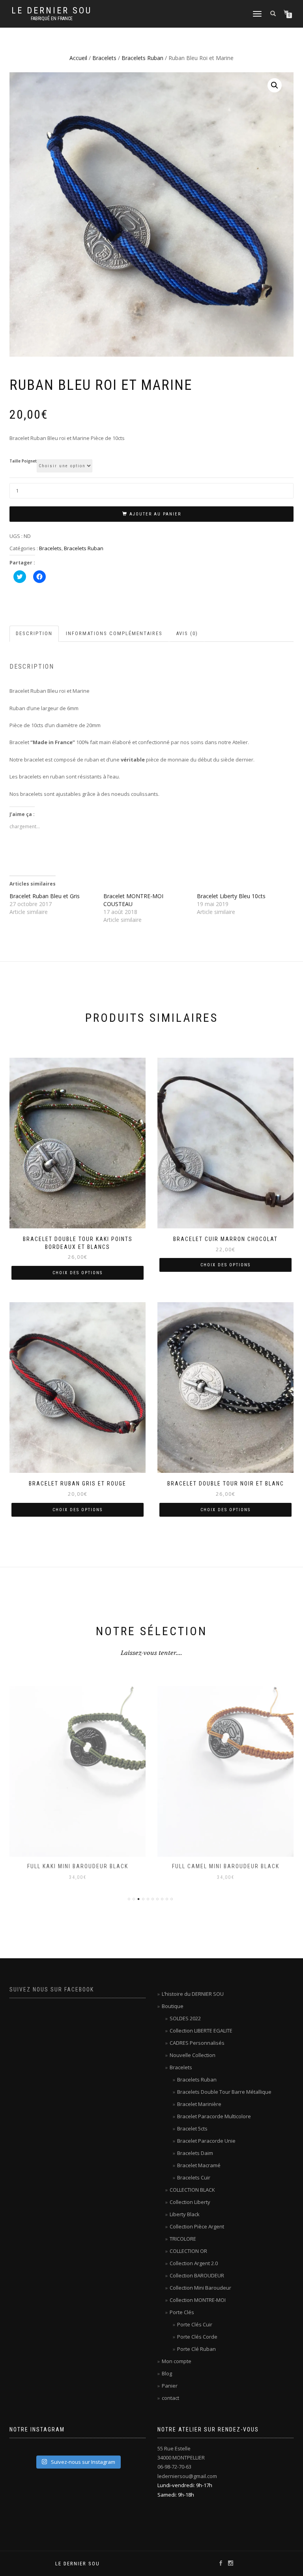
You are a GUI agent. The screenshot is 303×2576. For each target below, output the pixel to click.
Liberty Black (185, 2214)
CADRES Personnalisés (197, 2043)
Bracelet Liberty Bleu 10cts (231, 896)
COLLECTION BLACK (192, 2190)
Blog (167, 2373)
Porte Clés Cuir (195, 2324)
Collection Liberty (190, 2202)
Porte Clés (182, 2312)
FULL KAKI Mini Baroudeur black (78, 1866)
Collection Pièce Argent (197, 2226)
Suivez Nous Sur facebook (52, 1989)
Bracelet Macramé (199, 2165)
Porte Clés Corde (197, 2337)
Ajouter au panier (155, 514)
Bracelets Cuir (194, 2177)
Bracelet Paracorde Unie (206, 2141)
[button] (275, 85)
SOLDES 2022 (185, 2018)
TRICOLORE (183, 2239)
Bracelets (104, 58)
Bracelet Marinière (199, 2104)
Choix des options (78, 1273)
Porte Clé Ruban (196, 2349)
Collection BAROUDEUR (197, 2275)
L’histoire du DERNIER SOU (193, 1994)
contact (170, 2398)
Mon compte (177, 2361)
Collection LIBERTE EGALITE (201, 2031)
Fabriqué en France (52, 19)
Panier (170, 2386)
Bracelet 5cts (192, 2128)
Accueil (78, 58)
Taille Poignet (23, 461)
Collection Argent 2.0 (194, 2263)
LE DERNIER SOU (52, 11)
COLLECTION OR (188, 2251)
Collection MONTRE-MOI (198, 2300)
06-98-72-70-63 (174, 2467)
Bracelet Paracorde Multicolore (214, 2116)
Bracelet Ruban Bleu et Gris (45, 896)
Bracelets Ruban (142, 58)
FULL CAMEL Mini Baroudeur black (226, 1866)
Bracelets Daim (195, 2153)
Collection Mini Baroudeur (200, 2288)
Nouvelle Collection (193, 2055)
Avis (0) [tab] (187, 633)
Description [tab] (34, 633)
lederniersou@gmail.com (187, 2476)
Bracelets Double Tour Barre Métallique (224, 2092)
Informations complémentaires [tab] (114, 633)
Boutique (173, 2006)
